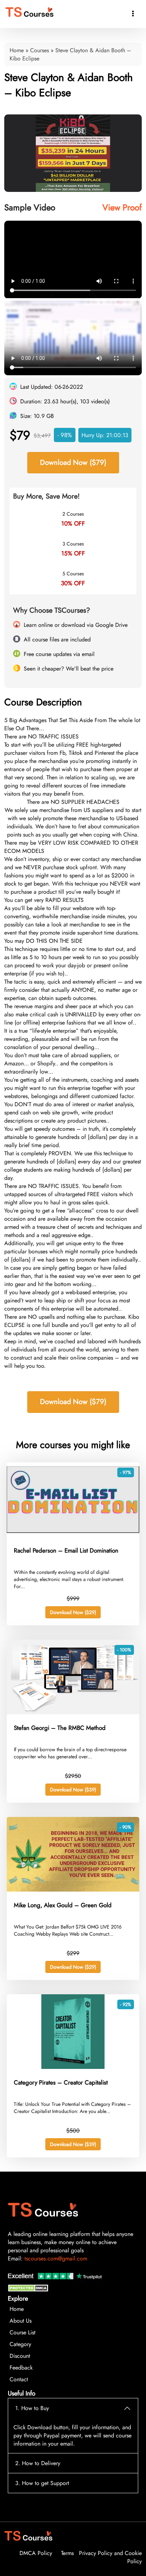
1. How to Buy (32, 2408)
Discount (20, 2356)
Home (17, 50)
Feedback (21, 2368)
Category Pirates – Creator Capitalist (61, 2082)
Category (20, 2344)
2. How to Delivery (38, 2463)
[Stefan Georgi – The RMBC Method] (73, 1712)
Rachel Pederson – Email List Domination (66, 1550)
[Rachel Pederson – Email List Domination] (73, 1535)
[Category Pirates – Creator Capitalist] (73, 2067)
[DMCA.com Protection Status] (29, 2290)
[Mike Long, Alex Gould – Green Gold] (73, 1890)
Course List (23, 2332)
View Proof (122, 207)
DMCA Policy (36, 2553)
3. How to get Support (42, 2483)
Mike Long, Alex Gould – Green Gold (63, 1905)
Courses (40, 50)
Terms (67, 2553)
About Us (21, 2321)
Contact (19, 2379)
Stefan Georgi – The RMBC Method (60, 1728)
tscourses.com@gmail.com (56, 2258)
